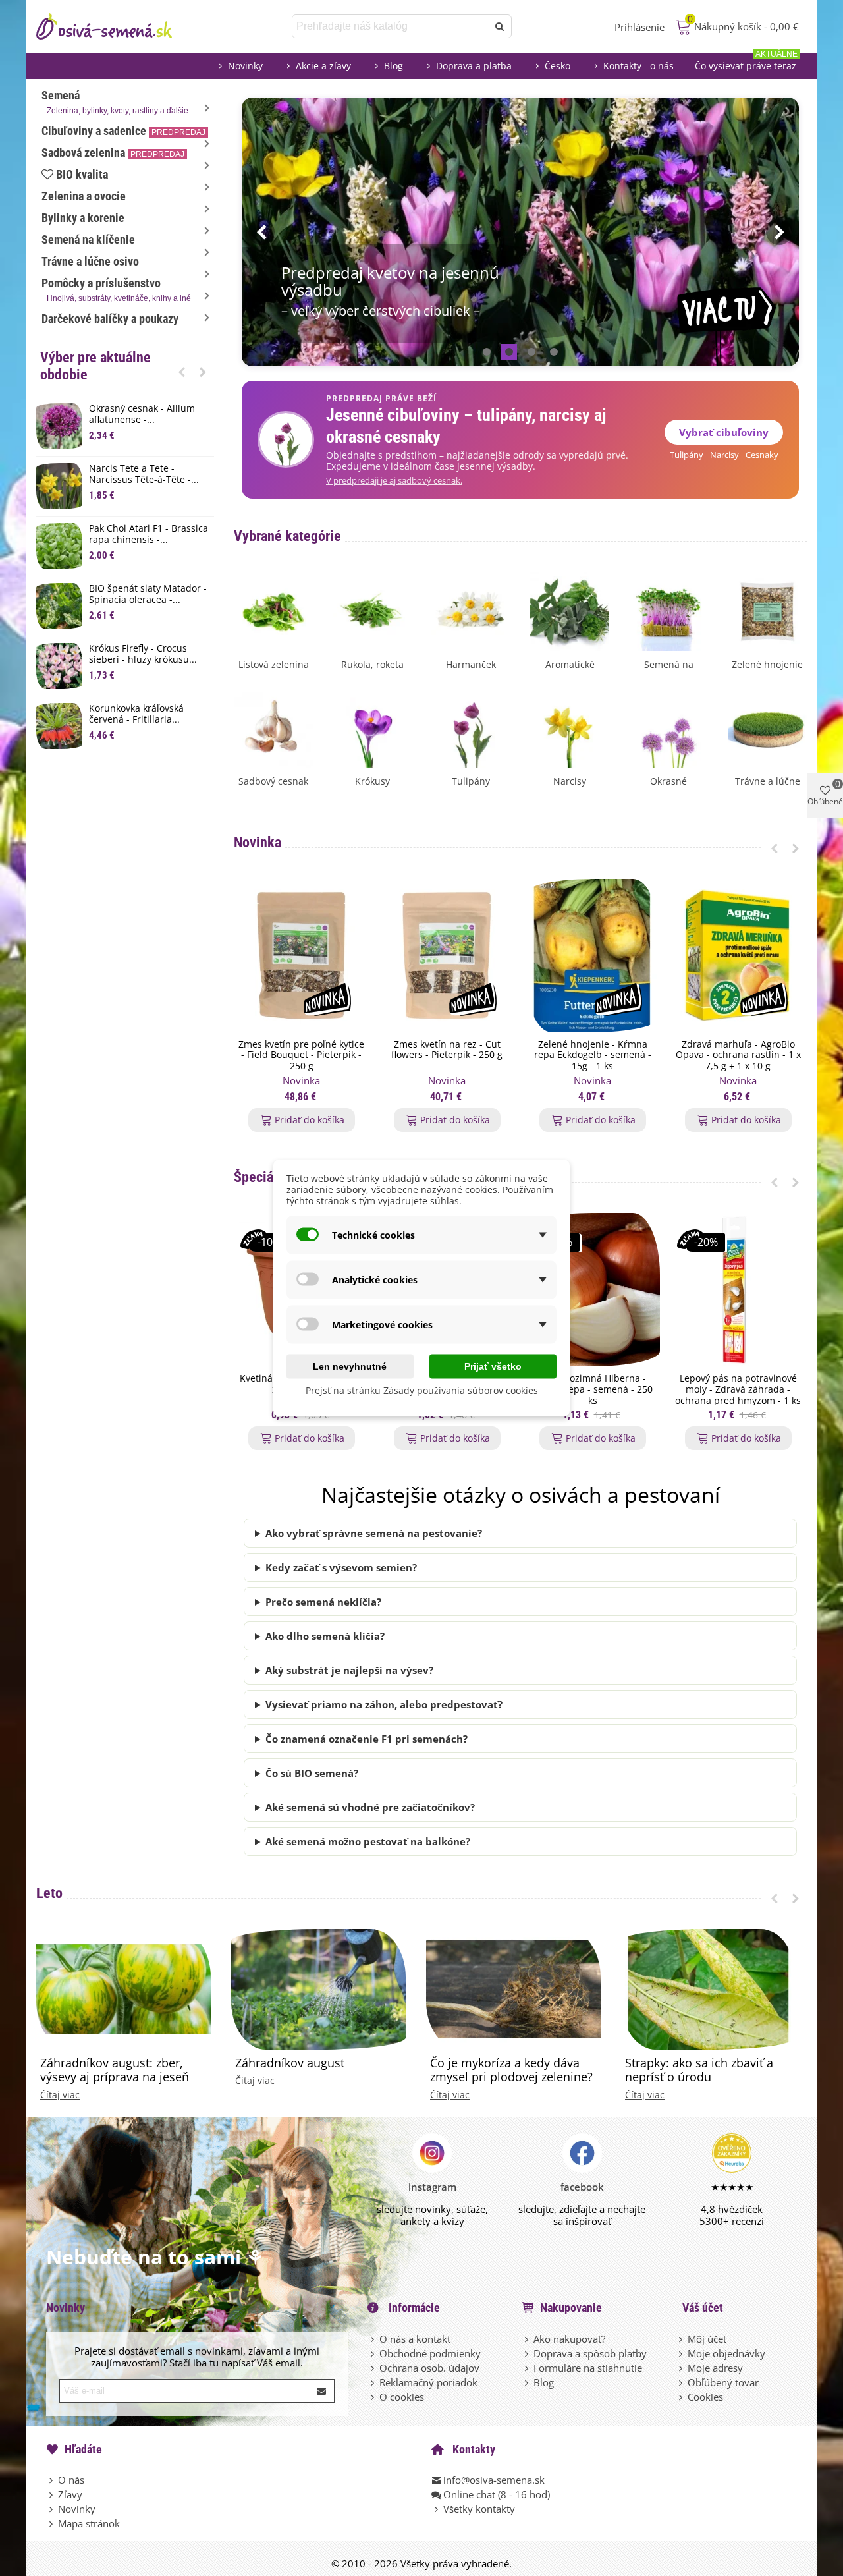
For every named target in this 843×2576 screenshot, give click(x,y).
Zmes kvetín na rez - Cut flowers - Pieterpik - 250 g (447, 1050)
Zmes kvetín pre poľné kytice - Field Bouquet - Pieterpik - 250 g (301, 1055)
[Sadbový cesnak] (273, 727)
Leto (49, 1893)
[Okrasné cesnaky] (668, 727)
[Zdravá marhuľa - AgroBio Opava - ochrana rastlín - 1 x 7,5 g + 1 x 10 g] (738, 956)
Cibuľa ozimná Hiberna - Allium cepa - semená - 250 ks (593, 1389)
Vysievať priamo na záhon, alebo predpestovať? (384, 1704)
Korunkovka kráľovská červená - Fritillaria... (136, 714)
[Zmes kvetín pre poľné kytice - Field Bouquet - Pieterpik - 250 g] (301, 956)
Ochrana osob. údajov (429, 2368)
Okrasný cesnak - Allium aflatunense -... (142, 414)
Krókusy (372, 781)
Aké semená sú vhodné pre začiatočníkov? (370, 1807)
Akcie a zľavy (323, 66)
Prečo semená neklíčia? (323, 1602)
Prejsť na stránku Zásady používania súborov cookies (422, 1390)
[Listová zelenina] (273, 610)
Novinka (258, 842)
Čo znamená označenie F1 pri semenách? (367, 1739)
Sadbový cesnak (273, 781)
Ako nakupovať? (569, 2339)
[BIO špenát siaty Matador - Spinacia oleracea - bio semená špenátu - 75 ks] (59, 606)
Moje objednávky (726, 2353)
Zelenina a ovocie (84, 196)
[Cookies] (682, 2397)
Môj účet (707, 2339)
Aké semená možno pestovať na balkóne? (368, 1841)
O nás (71, 2480)
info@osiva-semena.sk (494, 2480)
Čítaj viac (60, 2095)
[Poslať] (500, 26)
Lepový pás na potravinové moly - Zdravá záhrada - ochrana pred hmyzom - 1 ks (738, 1389)
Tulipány (687, 455)
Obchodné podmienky (430, 2353)
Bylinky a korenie (83, 218)
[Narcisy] (570, 727)
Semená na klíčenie (88, 239)
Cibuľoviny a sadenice (123, 131)
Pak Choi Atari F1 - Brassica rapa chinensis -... (149, 534)
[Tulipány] (471, 727)
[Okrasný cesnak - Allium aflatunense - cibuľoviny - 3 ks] (59, 426)
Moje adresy (715, 2368)
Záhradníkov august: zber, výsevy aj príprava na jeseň (115, 2070)
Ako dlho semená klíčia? (325, 1636)
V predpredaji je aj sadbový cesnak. (394, 481)
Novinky (245, 66)
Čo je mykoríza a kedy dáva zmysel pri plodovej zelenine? (511, 2070)
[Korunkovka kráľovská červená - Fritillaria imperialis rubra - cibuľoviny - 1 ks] (59, 726)
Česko (557, 66)
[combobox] (391, 26)
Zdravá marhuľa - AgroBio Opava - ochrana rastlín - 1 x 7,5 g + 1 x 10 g (738, 1055)
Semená (115, 102)
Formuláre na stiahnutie (588, 2368)
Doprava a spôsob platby (590, 2353)
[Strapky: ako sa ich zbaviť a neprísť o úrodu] (708, 1988)
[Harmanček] (471, 610)
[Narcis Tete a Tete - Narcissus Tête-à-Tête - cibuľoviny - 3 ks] (59, 486)
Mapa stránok (89, 2523)
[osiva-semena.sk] (115, 26)
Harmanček (471, 664)
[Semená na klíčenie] (668, 610)
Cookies (705, 2397)
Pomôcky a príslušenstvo (116, 290)
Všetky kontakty (479, 2509)
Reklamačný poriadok (428, 2382)
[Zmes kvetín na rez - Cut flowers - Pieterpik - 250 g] (447, 956)
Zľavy (70, 2494)
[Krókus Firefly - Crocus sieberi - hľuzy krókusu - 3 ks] (59, 666)
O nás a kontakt (415, 2339)
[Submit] (322, 2391)
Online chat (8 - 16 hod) (497, 2494)
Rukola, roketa (372, 664)
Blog (394, 66)
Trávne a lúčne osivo (90, 261)
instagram (432, 2187)
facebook (582, 2187)
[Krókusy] (372, 727)
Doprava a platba (474, 66)
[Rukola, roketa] (372, 610)
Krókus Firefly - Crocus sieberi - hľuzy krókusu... (143, 654)
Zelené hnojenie (767, 664)
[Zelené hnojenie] (767, 610)
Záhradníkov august (290, 2063)
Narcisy (724, 455)
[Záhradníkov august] (318, 1988)
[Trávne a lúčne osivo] (767, 727)
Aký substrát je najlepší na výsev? (349, 1670)
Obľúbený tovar (723, 2382)
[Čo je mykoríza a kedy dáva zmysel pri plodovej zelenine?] (513, 1988)
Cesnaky (762, 455)
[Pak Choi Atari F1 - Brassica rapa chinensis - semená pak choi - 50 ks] (59, 546)
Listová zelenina (274, 664)
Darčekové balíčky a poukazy (110, 319)
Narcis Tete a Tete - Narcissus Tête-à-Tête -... (144, 474)
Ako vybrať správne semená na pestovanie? (374, 1533)
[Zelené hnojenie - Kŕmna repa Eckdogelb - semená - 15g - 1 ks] (592, 956)
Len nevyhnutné (350, 1366)
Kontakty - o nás (639, 66)
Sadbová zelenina (113, 153)
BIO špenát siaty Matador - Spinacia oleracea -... (148, 594)
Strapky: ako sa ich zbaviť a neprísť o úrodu (699, 2070)
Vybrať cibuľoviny (724, 432)
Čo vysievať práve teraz (746, 62)
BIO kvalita (82, 174)
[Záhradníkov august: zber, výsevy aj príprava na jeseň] (123, 1988)
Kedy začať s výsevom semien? (341, 1567)
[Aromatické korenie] (570, 610)
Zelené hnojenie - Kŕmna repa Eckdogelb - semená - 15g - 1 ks (593, 1055)
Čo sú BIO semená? (312, 1773)
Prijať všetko (493, 1366)
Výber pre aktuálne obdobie (95, 366)
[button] (182, 372)
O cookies (402, 2397)
